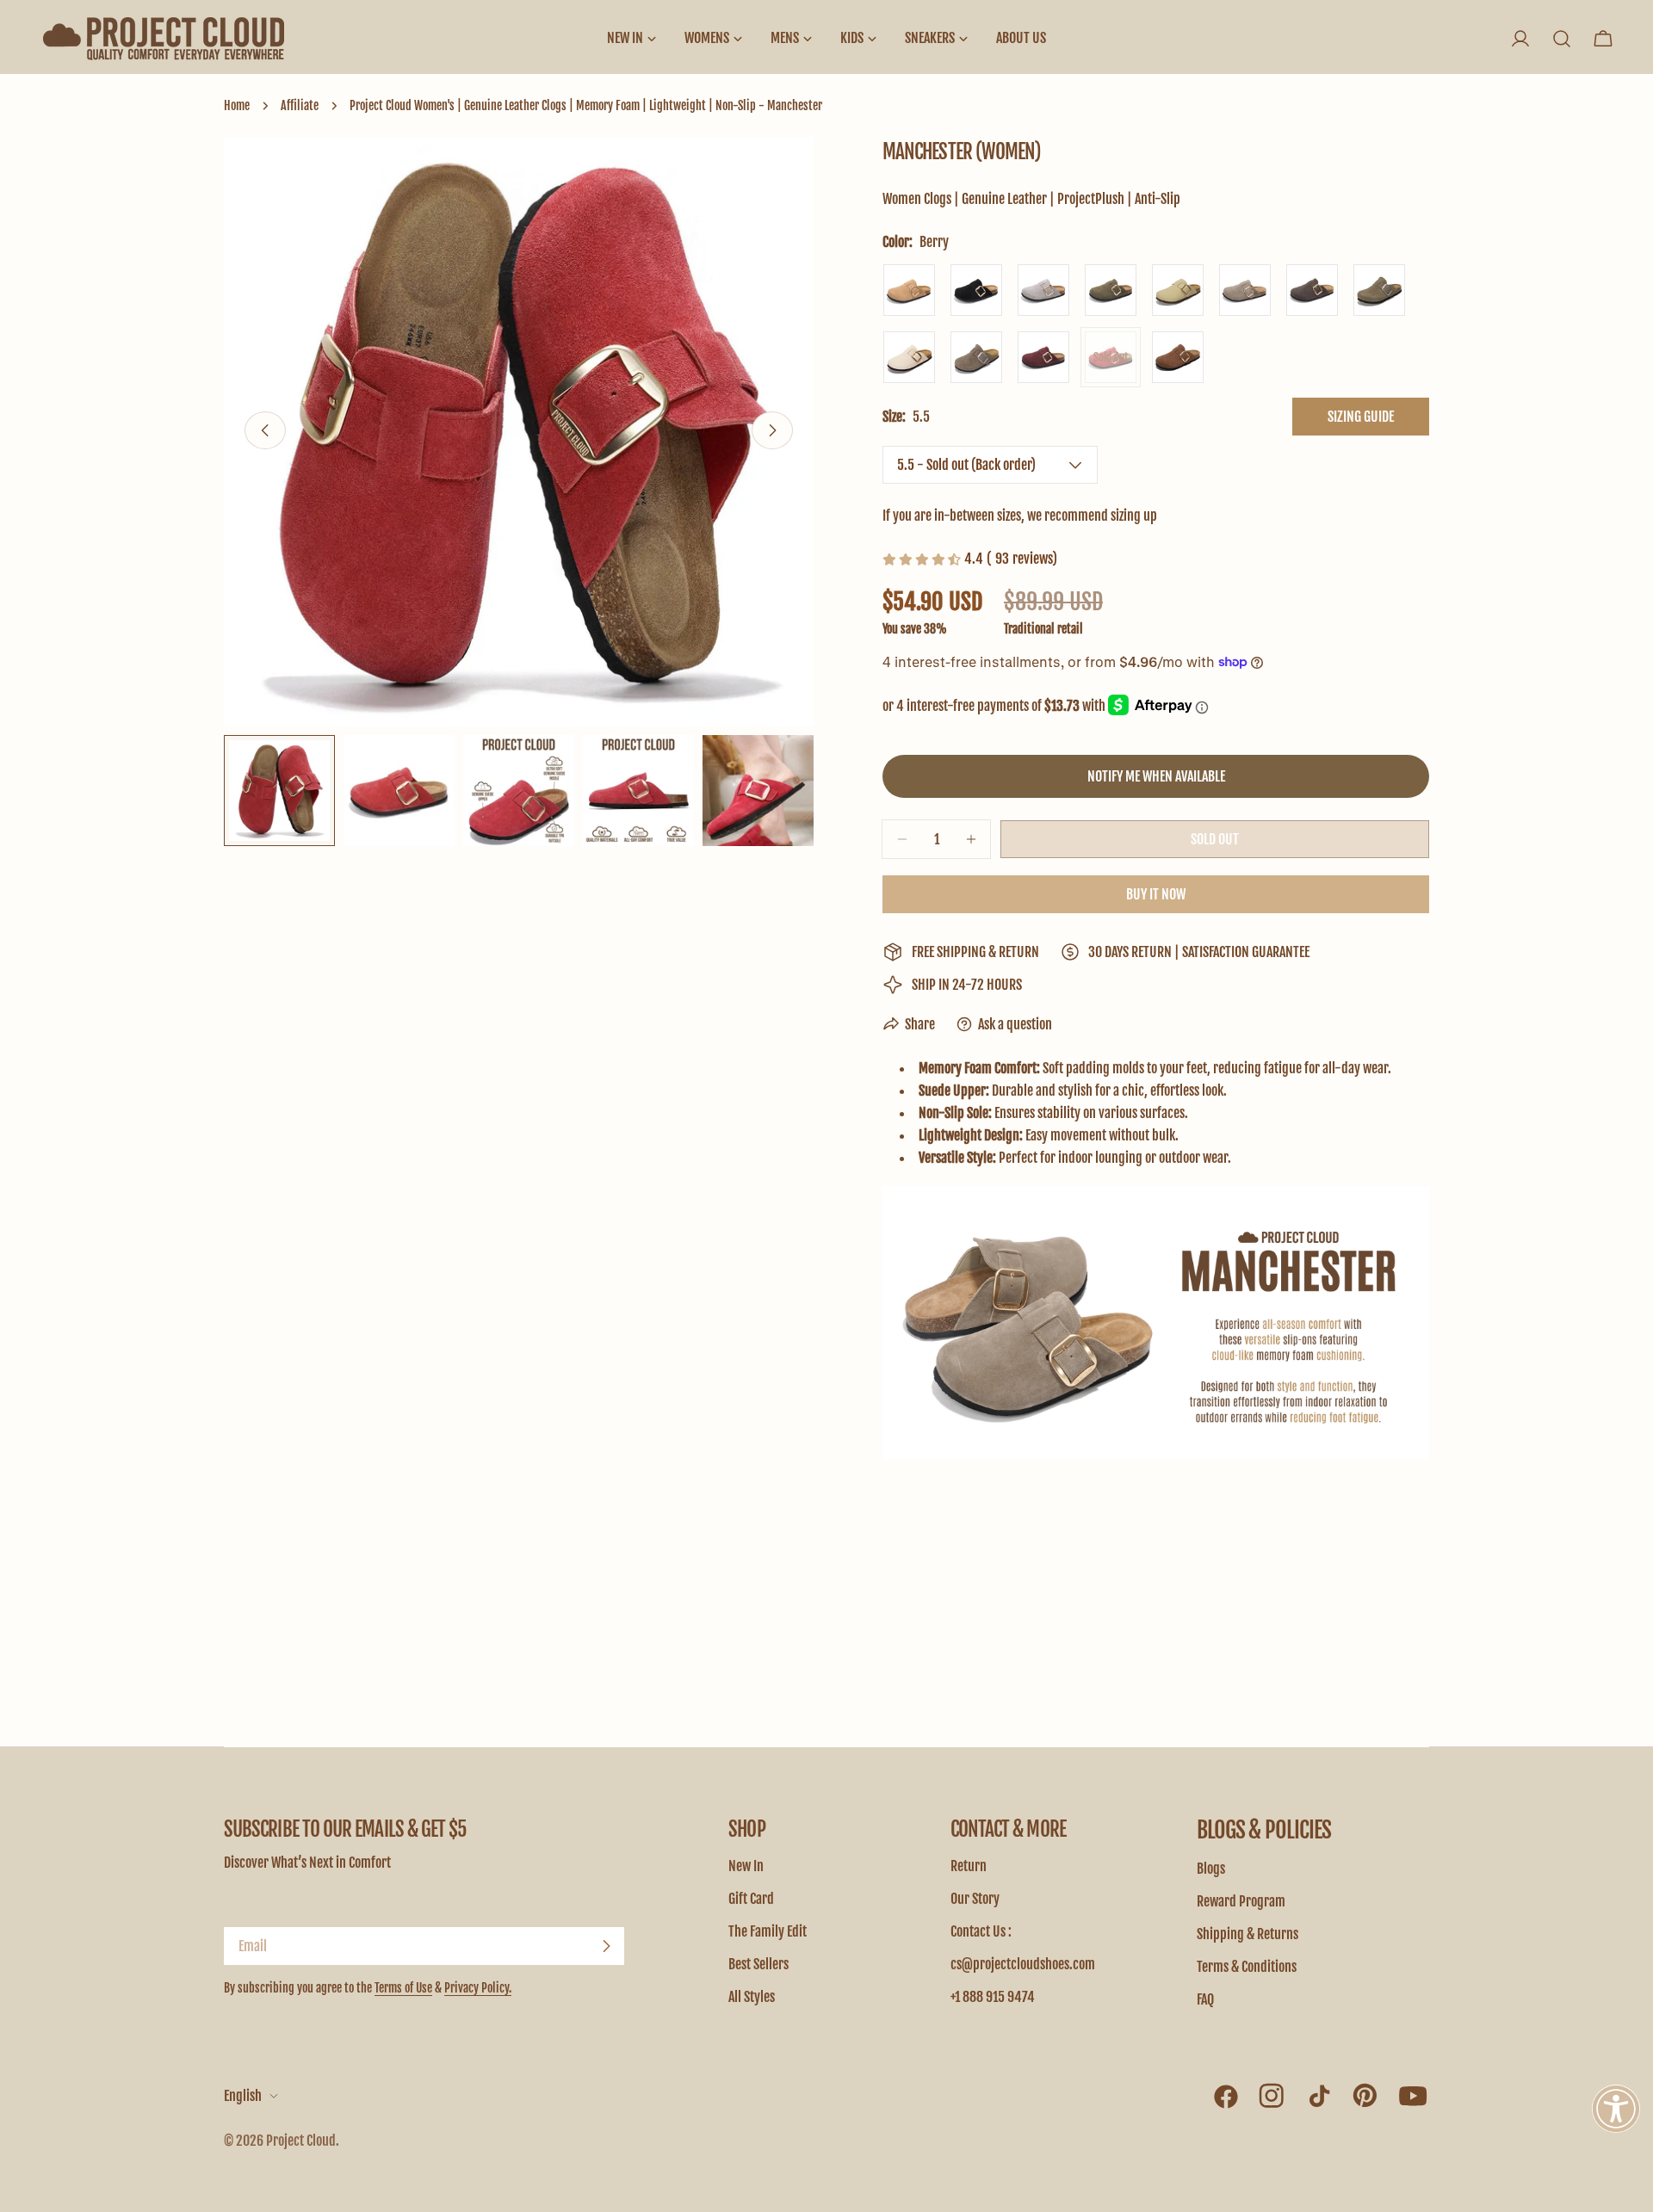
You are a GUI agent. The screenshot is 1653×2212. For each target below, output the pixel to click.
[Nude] (1178, 290)
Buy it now (1156, 894)
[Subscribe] (606, 1946)
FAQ (1205, 1999)
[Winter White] (909, 357)
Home (237, 105)
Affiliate (300, 105)
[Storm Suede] (1379, 290)
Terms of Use (403, 1988)
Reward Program (1241, 1901)
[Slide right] (772, 430)
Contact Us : (981, 1931)
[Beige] (909, 290)
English (243, 2096)
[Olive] (1111, 290)
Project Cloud (301, 2141)
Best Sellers (758, 1964)
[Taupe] (1245, 290)
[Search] (1562, 39)
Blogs (1211, 1869)
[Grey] (1043, 290)
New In (746, 1866)
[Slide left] (265, 430)
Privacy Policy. (478, 1988)
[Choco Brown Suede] (1312, 290)
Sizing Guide (1361, 417)
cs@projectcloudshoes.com (1023, 1964)
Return (969, 1866)
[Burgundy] (1043, 357)
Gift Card (751, 1899)
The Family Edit (768, 1931)
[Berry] (1111, 357)
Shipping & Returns (1247, 1934)
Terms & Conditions (1247, 1967)
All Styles (752, 1997)
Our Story (975, 1899)
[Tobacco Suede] (1178, 357)
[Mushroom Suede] (976, 357)
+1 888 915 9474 (993, 1997)
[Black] (976, 290)
